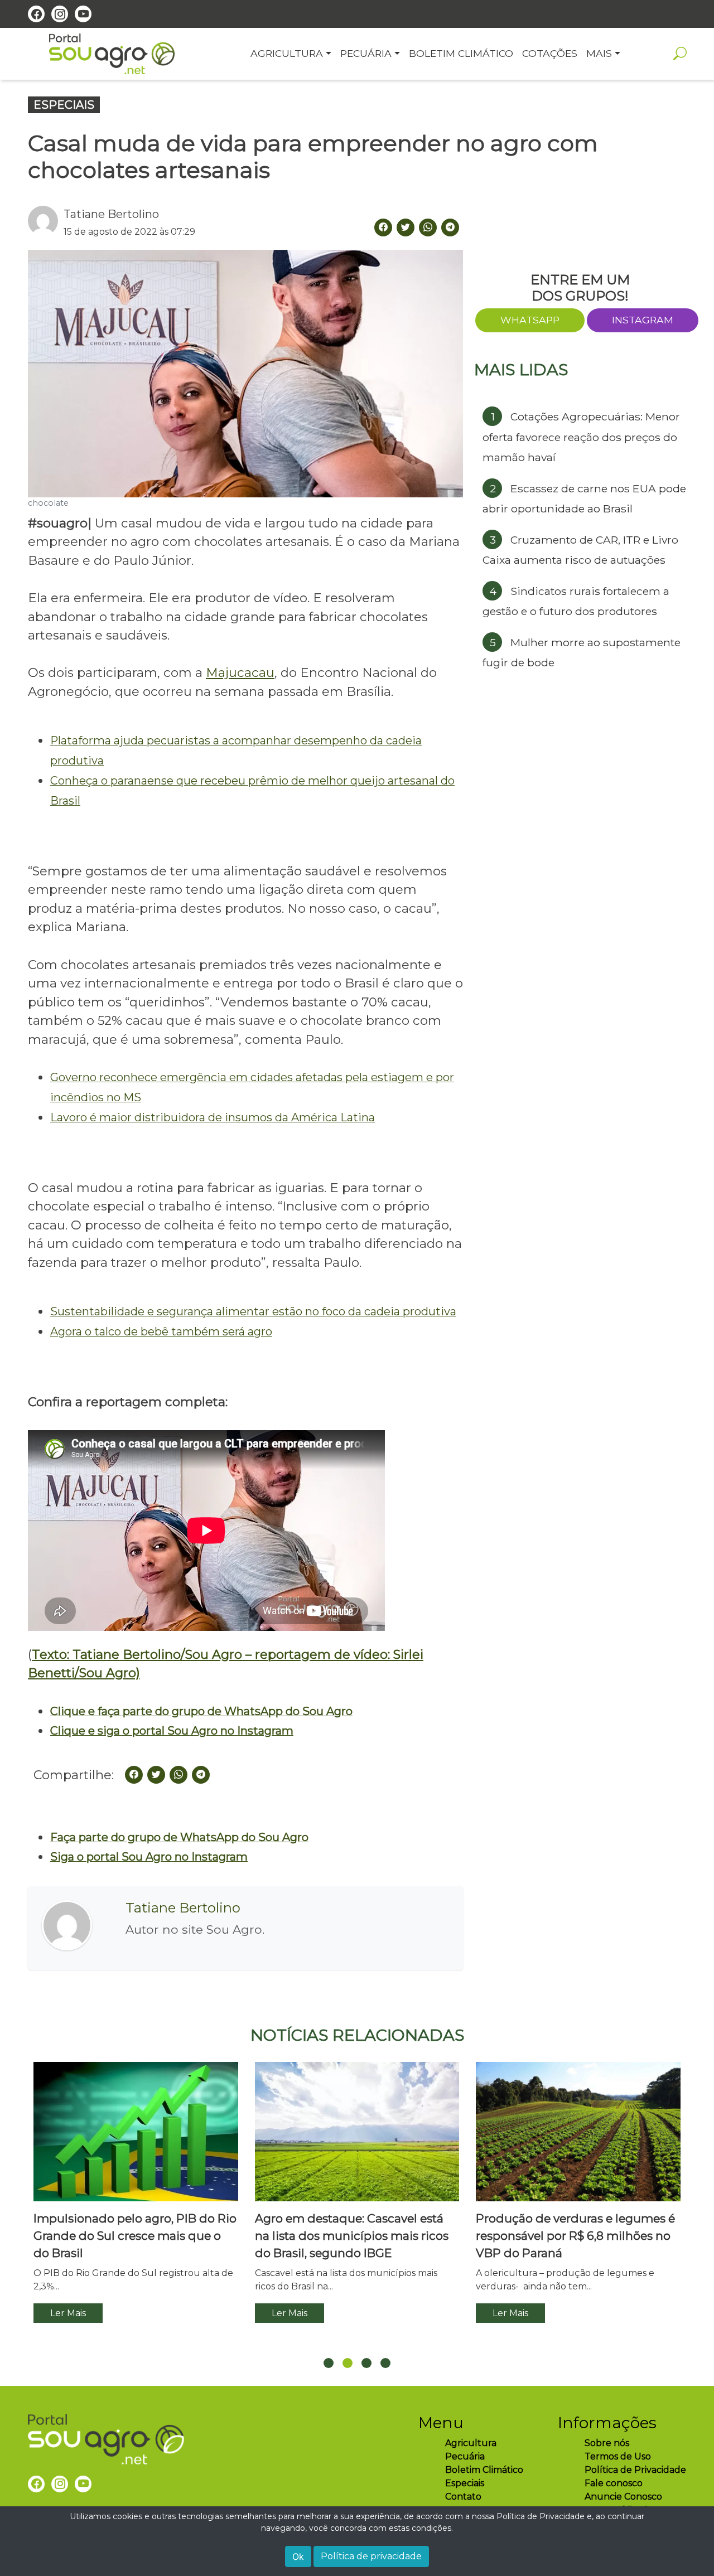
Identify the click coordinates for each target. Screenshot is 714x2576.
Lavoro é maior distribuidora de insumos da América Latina (213, 1117)
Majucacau (240, 672)
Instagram (643, 320)
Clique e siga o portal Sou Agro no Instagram (172, 1731)
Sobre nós (607, 2443)
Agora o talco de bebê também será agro (161, 1331)
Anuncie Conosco (623, 2497)
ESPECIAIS (64, 105)
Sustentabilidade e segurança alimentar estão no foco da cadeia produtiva (253, 1311)
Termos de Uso (618, 2456)
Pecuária (465, 2456)
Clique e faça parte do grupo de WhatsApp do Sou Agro (201, 1711)
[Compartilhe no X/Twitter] (156, 1775)
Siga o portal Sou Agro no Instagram (149, 1857)
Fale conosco (614, 2483)
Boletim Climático (484, 2470)
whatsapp (530, 320)
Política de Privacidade (635, 2470)
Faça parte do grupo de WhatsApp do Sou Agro (179, 1837)
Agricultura (471, 2443)
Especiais (465, 2483)
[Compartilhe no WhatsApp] (428, 227)
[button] (329, 2363)
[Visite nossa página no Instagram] (60, 14)
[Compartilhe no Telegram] (450, 227)
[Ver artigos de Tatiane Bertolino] (46, 222)
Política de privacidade (371, 2556)
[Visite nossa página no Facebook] (36, 14)
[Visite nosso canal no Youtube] (83, 14)
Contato (463, 2497)
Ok (298, 2556)
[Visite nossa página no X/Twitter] (406, 227)
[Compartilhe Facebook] (383, 227)
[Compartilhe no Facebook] (134, 1775)
